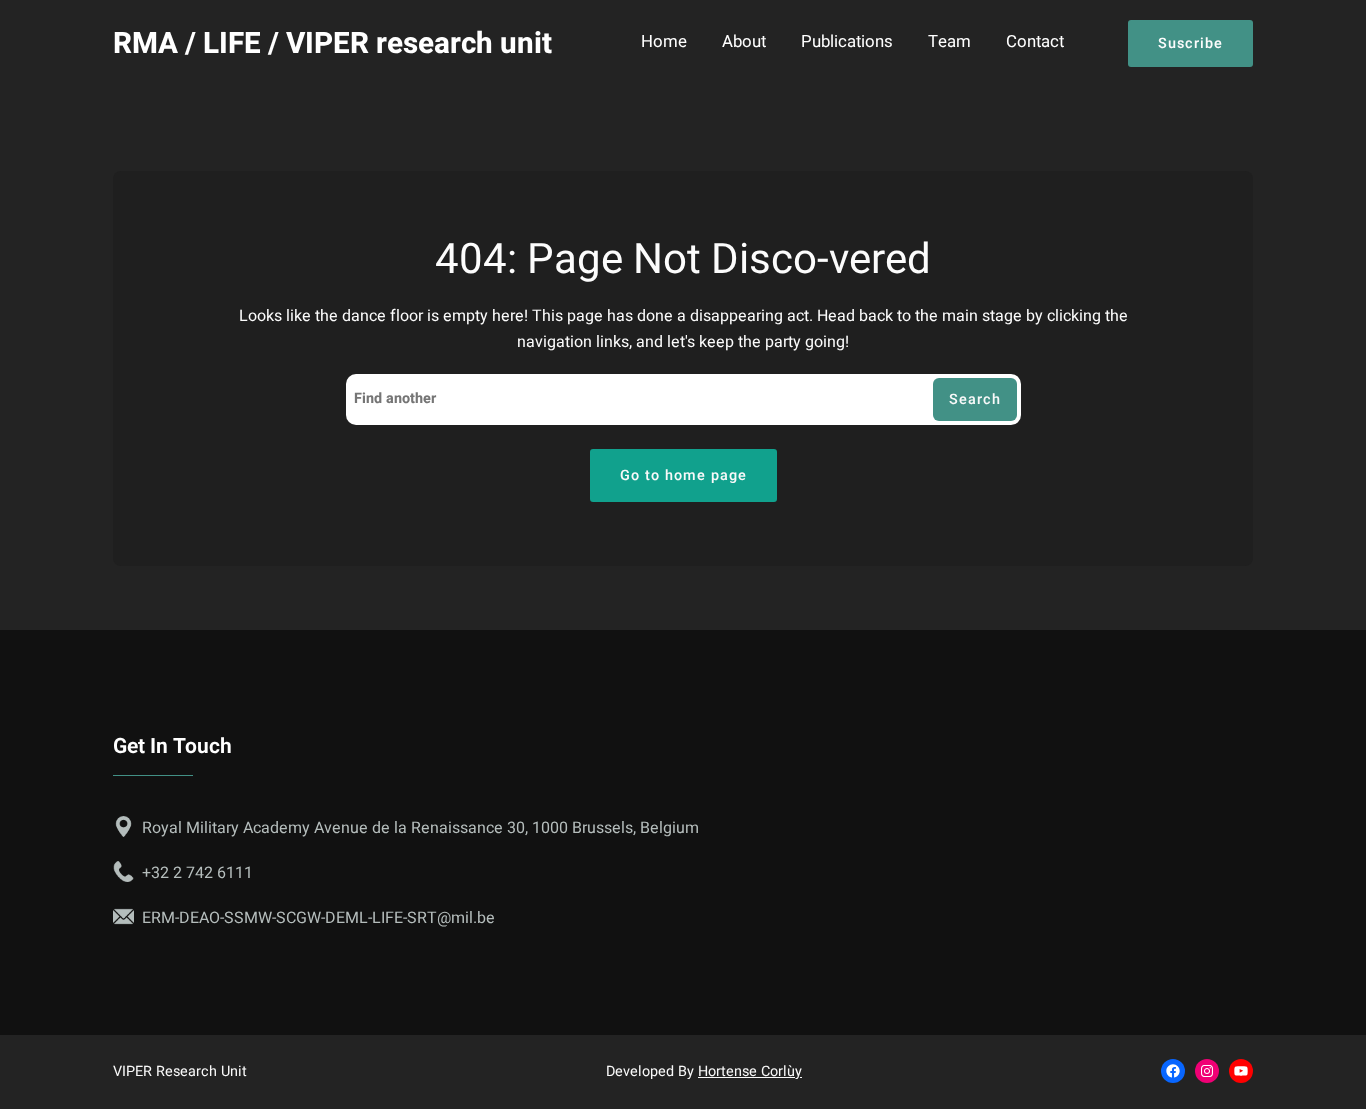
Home (664, 43)
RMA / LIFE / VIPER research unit (332, 43)
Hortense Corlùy (750, 1071)
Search (975, 399)
